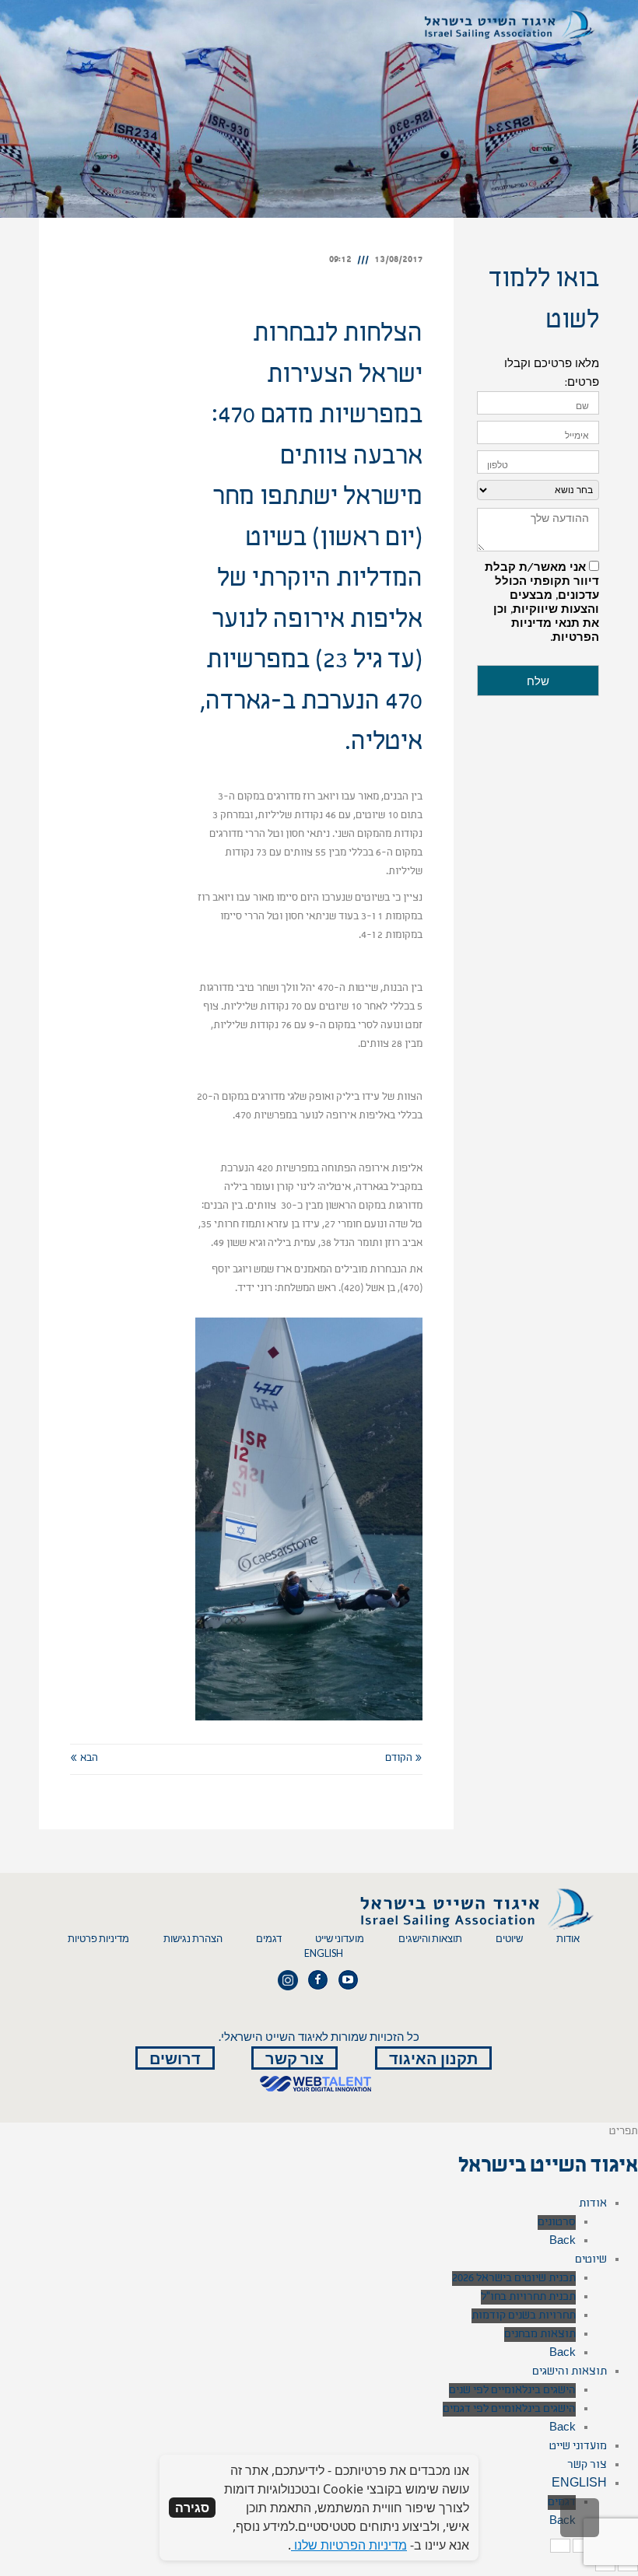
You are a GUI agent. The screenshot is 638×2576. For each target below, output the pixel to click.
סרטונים (557, 2222)
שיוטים (509, 1939)
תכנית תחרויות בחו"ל (528, 2297)
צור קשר (294, 2058)
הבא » (84, 1759)
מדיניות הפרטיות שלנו (349, 2545)
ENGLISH (324, 1953)
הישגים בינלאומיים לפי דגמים (509, 2409)
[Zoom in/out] (560, 2546)
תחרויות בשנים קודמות (524, 2316)
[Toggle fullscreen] (583, 2546)
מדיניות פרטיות (98, 1939)
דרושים (175, 2058)
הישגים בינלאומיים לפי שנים (512, 2390)
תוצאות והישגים (430, 1939)
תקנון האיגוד (433, 2058)
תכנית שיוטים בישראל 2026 (514, 2278)
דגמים (269, 1939)
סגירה (192, 2508)
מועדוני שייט (340, 1939)
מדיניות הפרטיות (555, 630)
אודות (568, 1939)
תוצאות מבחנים (540, 2334)
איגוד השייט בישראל (548, 2168)
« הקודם (404, 1759)
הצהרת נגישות (193, 1939)
